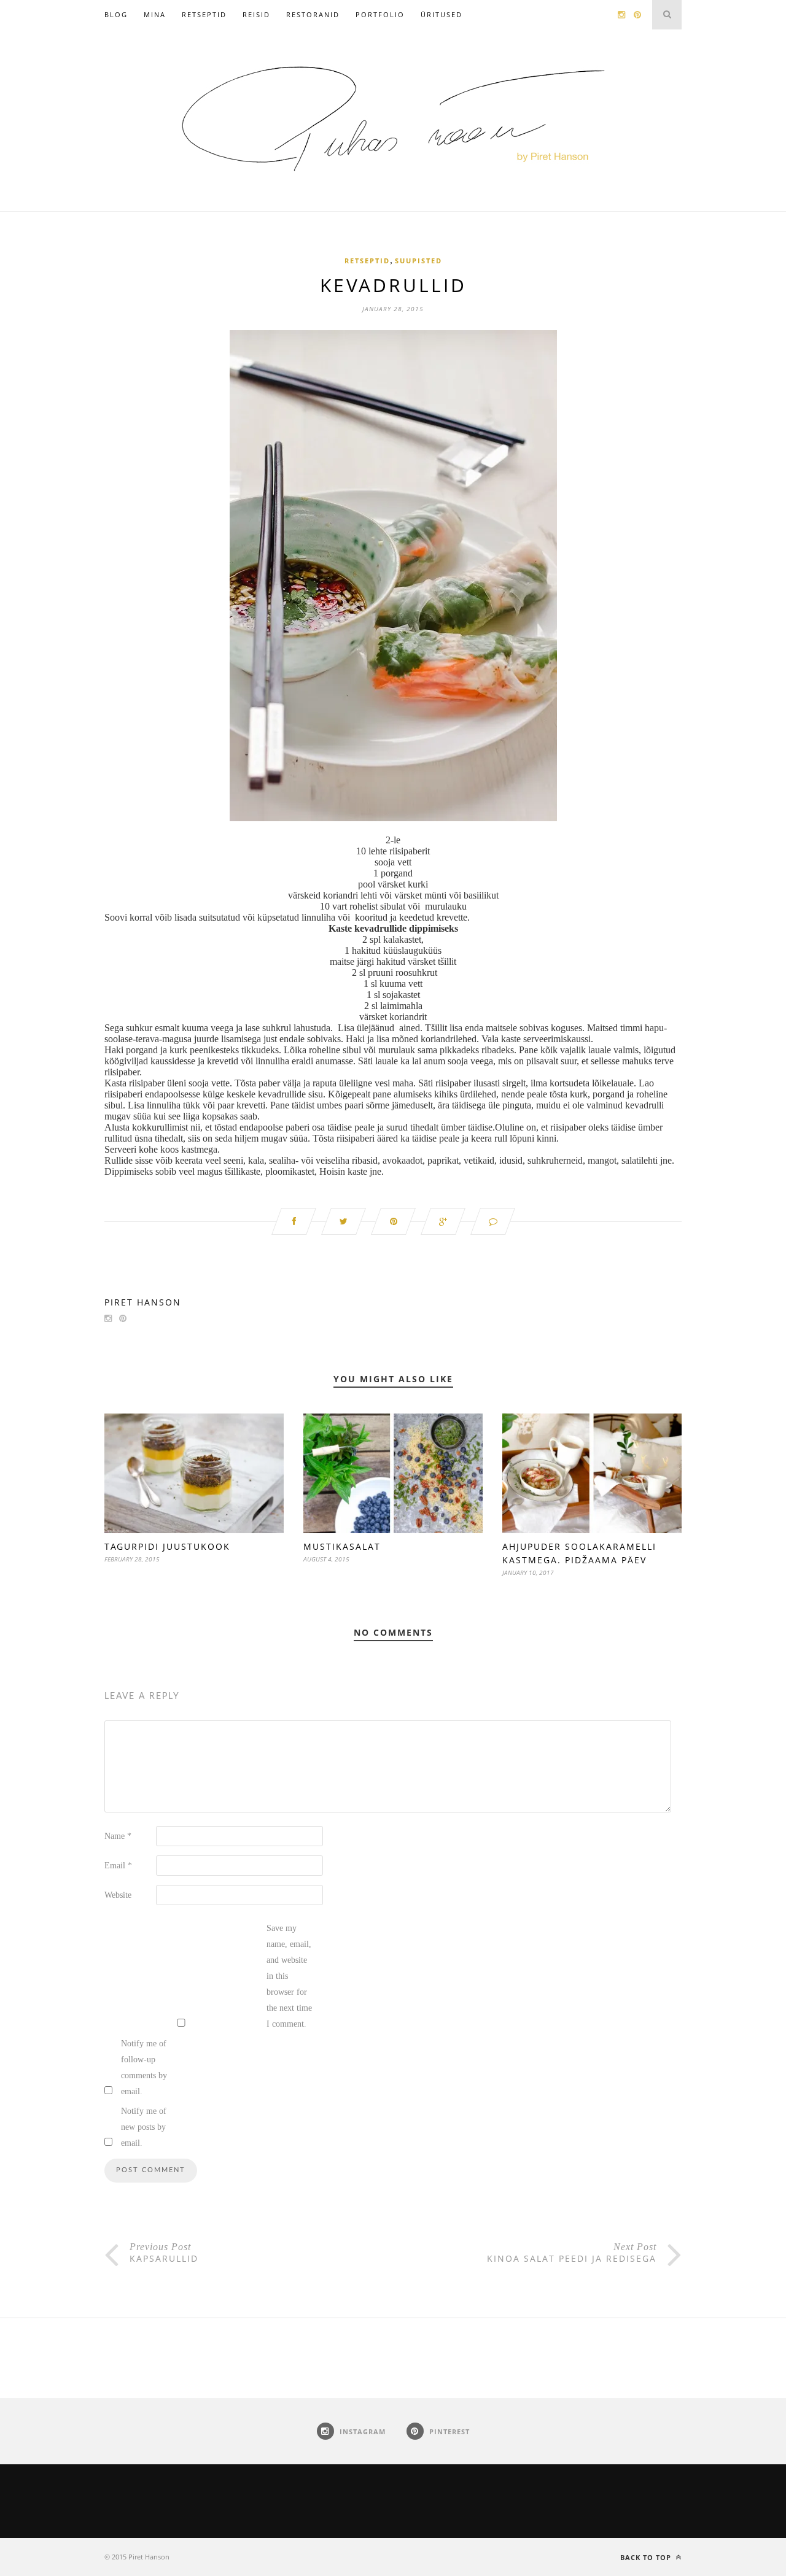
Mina (155, 14)
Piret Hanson (143, 1302)
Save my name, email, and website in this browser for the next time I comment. (289, 1976)
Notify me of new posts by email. (144, 2127)
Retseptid (204, 14)
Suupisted (418, 261)
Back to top (647, 2557)
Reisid (256, 14)
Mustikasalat (342, 1546)
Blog (116, 14)
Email (118, 1866)
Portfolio (380, 14)
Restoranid (313, 14)
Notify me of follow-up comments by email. (144, 2067)
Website (118, 1895)
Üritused (442, 14)
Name (118, 1836)
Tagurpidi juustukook (167, 1546)
